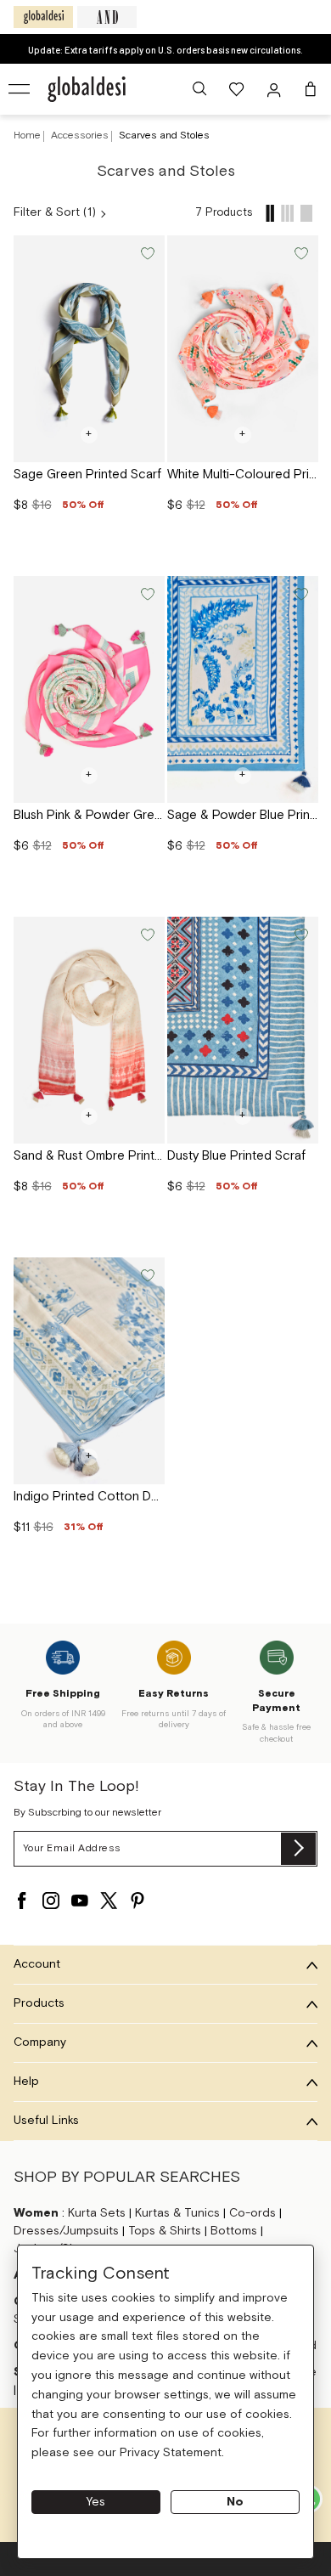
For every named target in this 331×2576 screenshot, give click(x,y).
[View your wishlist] (238, 89)
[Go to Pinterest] (137, 1901)
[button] (199, 89)
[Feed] (270, 213)
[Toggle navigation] (20, 89)
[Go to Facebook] (22, 1901)
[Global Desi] (43, 17)
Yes (96, 2502)
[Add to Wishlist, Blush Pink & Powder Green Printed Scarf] (146, 593)
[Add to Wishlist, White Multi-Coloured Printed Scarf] (300, 252)
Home (27, 136)
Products (39, 2003)
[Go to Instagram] (51, 1901)
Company (40, 2042)
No (235, 2502)
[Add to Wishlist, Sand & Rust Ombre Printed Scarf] (146, 933)
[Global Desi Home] (87, 89)
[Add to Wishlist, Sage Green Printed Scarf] (146, 252)
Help (26, 2082)
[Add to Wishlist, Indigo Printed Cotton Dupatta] (146, 1274)
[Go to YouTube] (80, 1901)
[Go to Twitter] (109, 1901)
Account (37, 1964)
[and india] (107, 17)
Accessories (81, 136)
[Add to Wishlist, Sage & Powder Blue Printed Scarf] (300, 593)
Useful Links (46, 2121)
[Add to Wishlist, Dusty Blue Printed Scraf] (300, 933)
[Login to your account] (276, 89)
